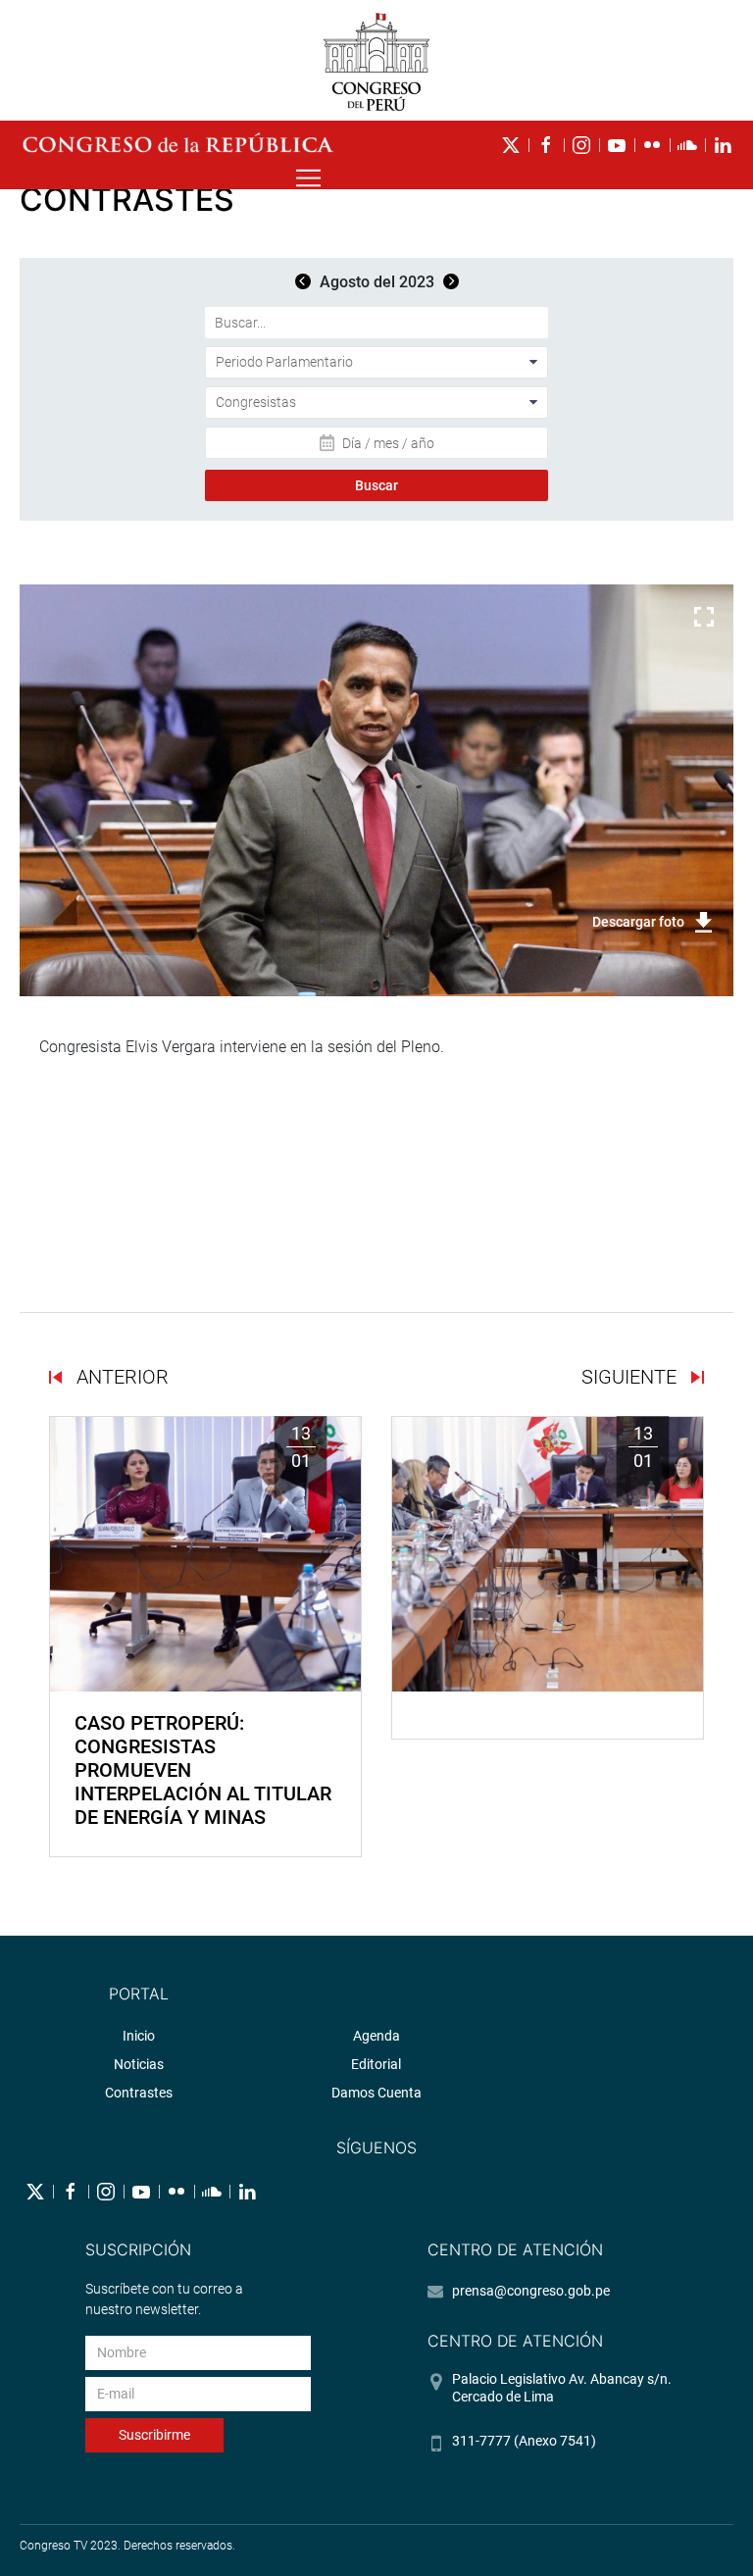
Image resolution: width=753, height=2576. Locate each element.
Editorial (376, 2064)
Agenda (376, 2036)
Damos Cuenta (376, 2093)
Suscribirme (154, 2435)
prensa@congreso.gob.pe (531, 2291)
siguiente (631, 1377)
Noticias (139, 2064)
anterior (120, 1377)
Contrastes (139, 2093)
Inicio (139, 2036)
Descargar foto (638, 922)
